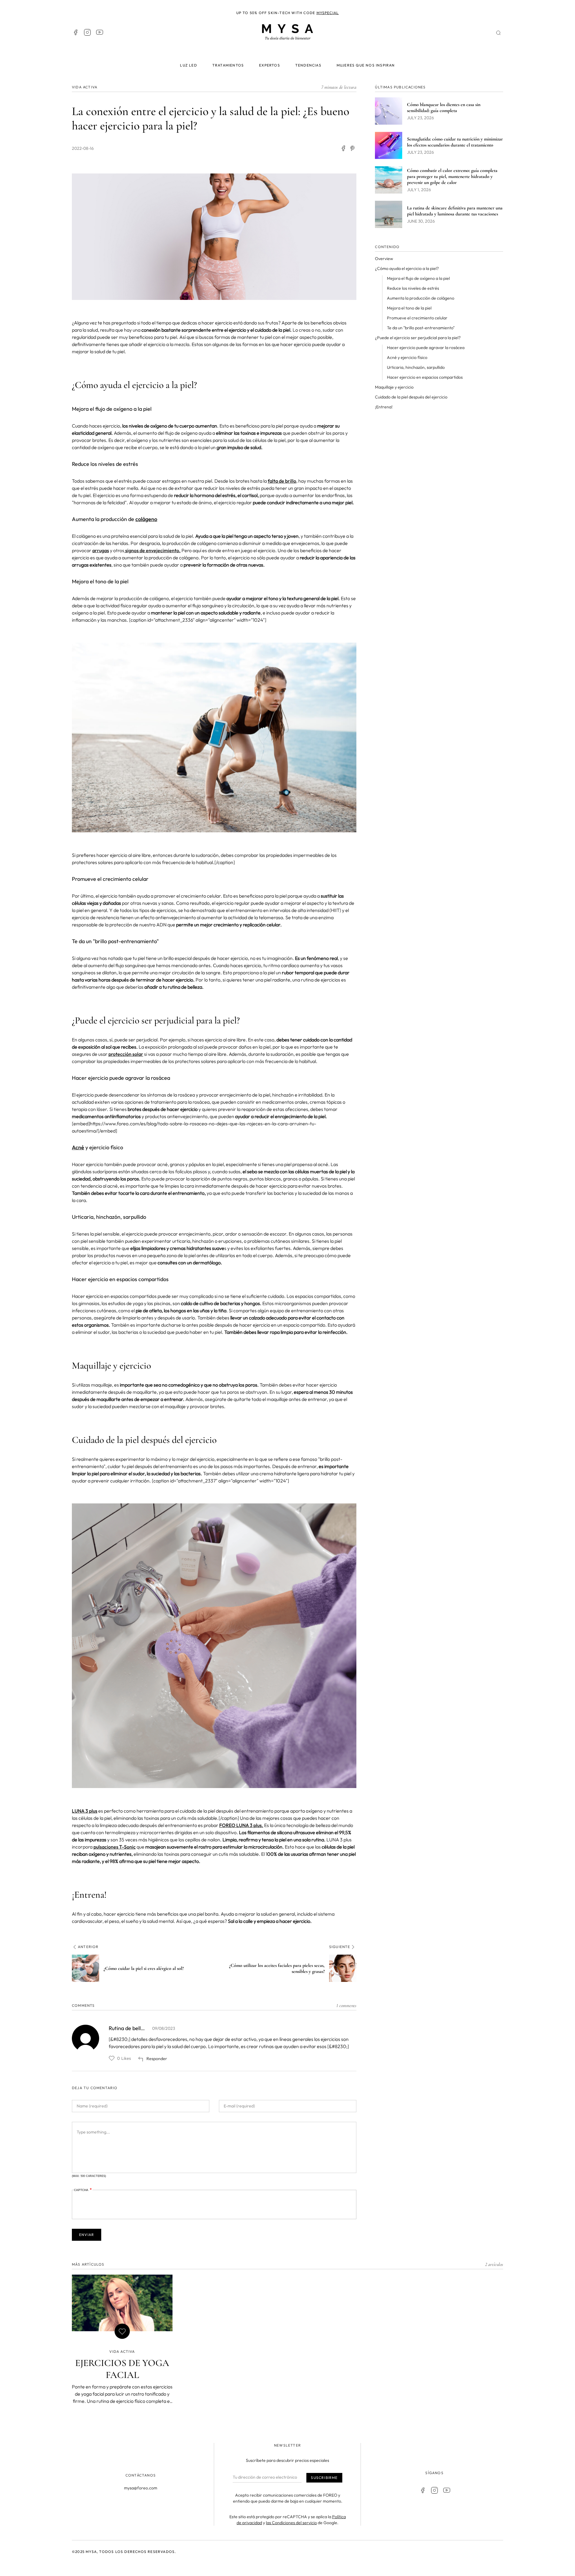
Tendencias (308, 65)
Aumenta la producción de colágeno (421, 298)
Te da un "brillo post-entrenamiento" (421, 328)
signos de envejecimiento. (152, 550)
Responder (157, 2059)
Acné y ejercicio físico (407, 357)
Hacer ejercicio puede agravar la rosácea (426, 348)
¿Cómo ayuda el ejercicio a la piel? (407, 268)
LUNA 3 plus (85, 1811)
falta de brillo (282, 481)
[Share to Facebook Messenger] (353, 148)
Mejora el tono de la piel (409, 308)
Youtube (99, 32)
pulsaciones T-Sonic (115, 1847)
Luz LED (188, 65)
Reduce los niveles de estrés (413, 288)
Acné (78, 1147)
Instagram (87, 32)
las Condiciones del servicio (291, 2523)
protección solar (126, 1054)
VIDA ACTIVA (85, 87)
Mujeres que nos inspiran (366, 65)
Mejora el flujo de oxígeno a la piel (418, 278)
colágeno (146, 519)
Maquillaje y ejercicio (394, 387)
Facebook (75, 32)
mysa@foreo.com (141, 2488)
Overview (384, 259)
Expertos (270, 65)
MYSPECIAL (328, 13)
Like (112, 2058)
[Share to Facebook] (343, 148)
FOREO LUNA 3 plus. (241, 1825)
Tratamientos (228, 65)
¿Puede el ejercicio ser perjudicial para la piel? (418, 338)
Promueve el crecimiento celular (417, 318)
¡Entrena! (384, 407)
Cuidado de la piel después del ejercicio (411, 397)
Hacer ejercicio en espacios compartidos (425, 377)
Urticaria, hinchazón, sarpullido (416, 367)
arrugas (101, 550)
